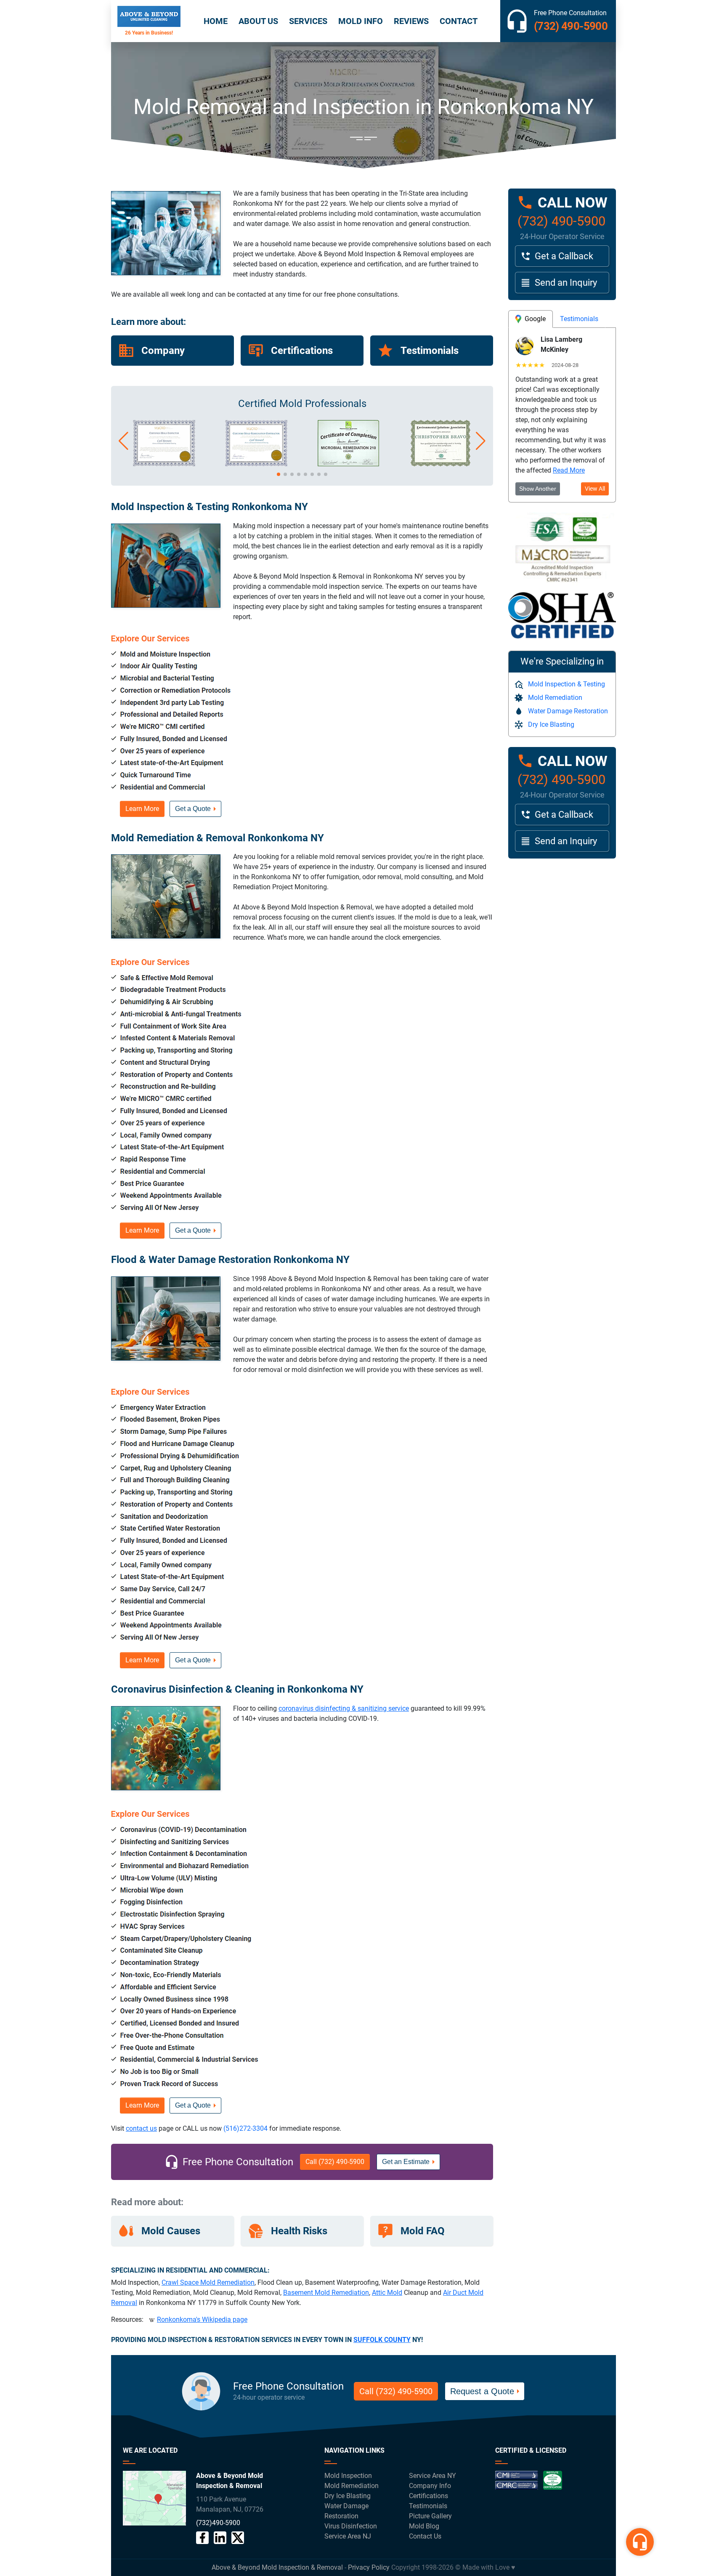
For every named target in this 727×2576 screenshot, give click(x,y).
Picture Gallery (430, 2516)
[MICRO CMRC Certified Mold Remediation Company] (256, 464)
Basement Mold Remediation (326, 2293)
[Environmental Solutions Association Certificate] (440, 464)
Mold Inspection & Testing (566, 684)
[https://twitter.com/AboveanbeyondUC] (238, 2538)
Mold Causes (171, 2231)
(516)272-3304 (245, 2128)
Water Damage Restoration (568, 711)
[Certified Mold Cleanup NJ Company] (529, 2484)
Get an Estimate (406, 2162)
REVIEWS (411, 21)
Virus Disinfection (351, 2526)
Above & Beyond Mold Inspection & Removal (277, 2567)
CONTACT (459, 21)
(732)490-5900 (218, 2523)
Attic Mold (387, 2293)
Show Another (538, 489)
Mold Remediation (555, 698)
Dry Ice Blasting (551, 724)
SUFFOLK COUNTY (382, 2340)
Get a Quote (193, 809)
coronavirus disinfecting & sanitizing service (344, 1708)
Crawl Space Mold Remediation (208, 2282)
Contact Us (425, 2536)
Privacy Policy (369, 2567)
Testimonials (430, 351)
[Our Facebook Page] (202, 2538)
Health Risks (299, 2231)
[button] (123, 441)
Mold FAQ (423, 2231)
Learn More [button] (142, 809)
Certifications (302, 351)
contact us (141, 2128)
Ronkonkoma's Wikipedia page (202, 2319)
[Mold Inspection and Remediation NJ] (149, 21)
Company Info (430, 2486)
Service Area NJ (348, 2536)
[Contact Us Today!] (154, 2498)
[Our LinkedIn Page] (220, 2538)
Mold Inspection (348, 2476)
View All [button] (595, 489)
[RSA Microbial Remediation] (348, 464)
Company (163, 351)
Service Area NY (432, 2476)
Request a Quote (482, 2391)
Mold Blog (424, 2526)
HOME (216, 21)
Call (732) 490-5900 (335, 2162)
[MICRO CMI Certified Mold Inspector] (164, 464)
